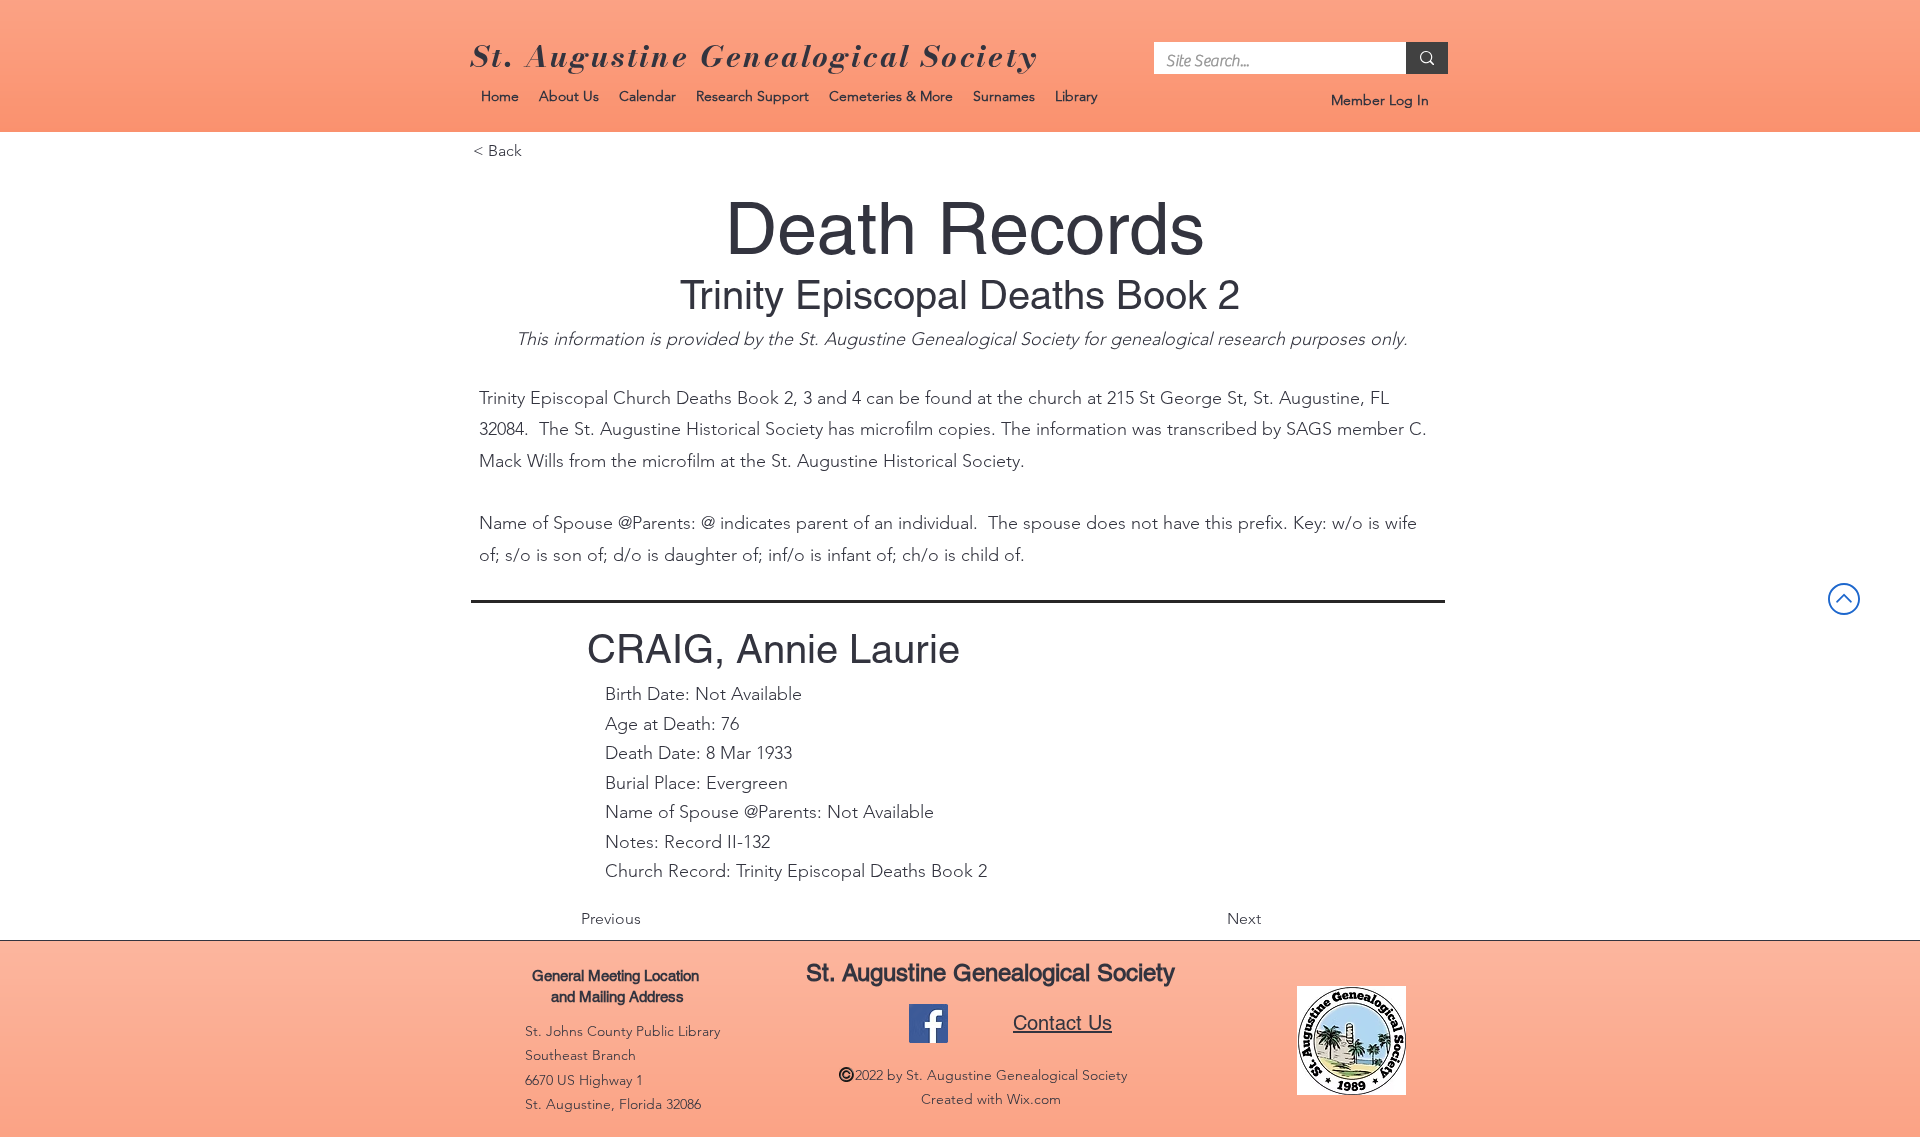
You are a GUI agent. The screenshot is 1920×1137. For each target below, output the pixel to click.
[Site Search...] (1427, 58)
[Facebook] (928, 1023)
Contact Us (1062, 1023)
